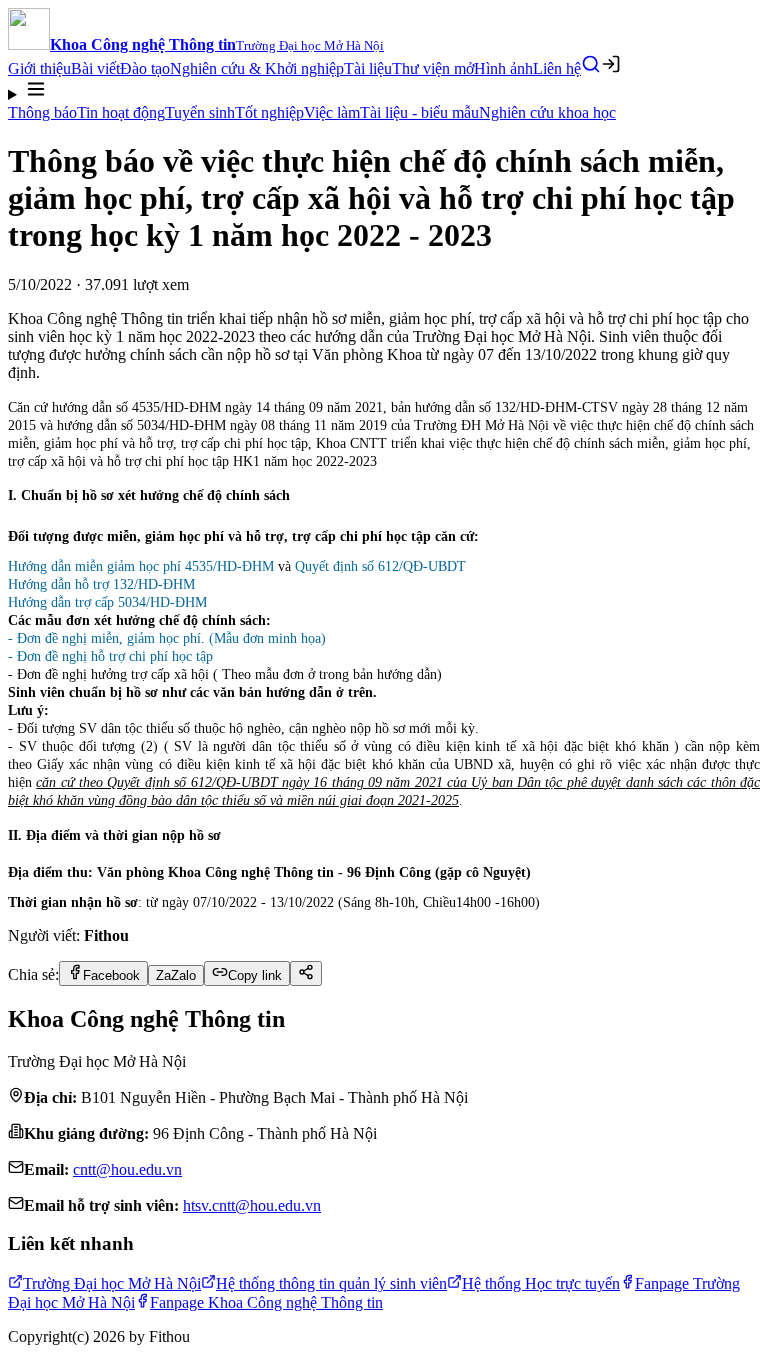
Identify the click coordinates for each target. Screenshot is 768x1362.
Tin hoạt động (121, 112)
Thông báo (42, 112)
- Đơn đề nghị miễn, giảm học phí (104, 638)
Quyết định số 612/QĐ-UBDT (380, 566)
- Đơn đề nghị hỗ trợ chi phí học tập (110, 656)
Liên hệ (557, 68)
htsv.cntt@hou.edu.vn (252, 1205)
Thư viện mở (433, 68)
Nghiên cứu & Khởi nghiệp (257, 68)
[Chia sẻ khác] (306, 973)
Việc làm (332, 112)
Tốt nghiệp (269, 112)
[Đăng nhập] (611, 64)
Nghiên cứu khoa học (547, 112)
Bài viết (95, 68)
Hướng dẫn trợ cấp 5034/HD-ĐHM (107, 602)
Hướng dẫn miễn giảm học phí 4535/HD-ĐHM (141, 566)
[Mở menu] (384, 91)
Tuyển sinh (200, 112)
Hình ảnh (503, 68)
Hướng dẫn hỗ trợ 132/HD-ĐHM (101, 584)
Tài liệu (368, 68)
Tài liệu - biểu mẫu (419, 112)
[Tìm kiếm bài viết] (591, 64)
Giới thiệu (39, 68)
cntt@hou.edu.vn (127, 1169)
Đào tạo (145, 68)
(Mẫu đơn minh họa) (267, 638)
